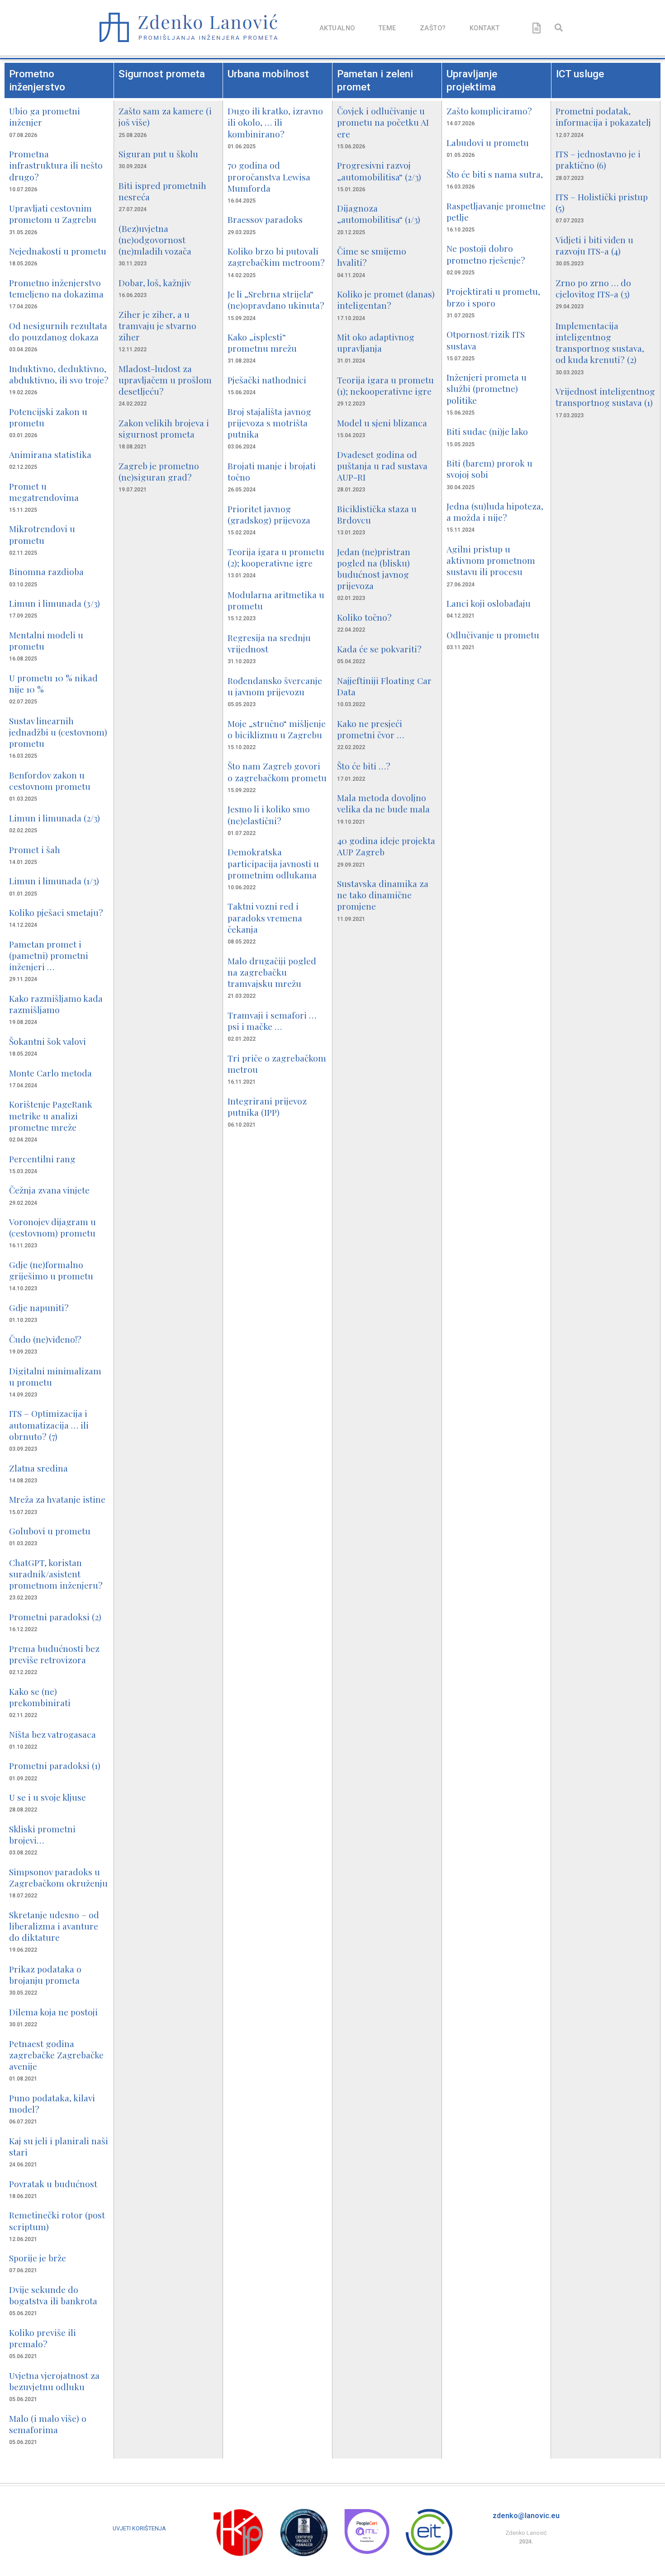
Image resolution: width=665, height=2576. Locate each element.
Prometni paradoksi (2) (55, 1617)
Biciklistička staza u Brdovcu (377, 514)
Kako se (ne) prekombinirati (40, 1697)
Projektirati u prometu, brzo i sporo (493, 297)
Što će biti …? (364, 766)
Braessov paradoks (265, 219)
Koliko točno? (364, 617)
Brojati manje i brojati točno (272, 471)
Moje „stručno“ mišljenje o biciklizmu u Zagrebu (277, 729)
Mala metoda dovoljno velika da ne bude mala (383, 803)
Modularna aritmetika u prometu (276, 600)
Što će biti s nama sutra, (495, 174)
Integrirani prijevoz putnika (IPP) (267, 1106)
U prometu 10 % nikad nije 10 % (53, 683)
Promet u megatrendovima (44, 492)
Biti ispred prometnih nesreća (162, 191)
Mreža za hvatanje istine (57, 1499)
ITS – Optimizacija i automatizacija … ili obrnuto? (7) (49, 1425)
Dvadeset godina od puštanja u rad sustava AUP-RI (382, 466)
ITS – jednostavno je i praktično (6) (598, 159)
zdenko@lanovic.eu (526, 2516)
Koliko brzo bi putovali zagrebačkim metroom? (276, 257)
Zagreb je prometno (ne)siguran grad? (159, 471)
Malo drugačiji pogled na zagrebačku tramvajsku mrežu (272, 972)
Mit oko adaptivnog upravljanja (376, 342)
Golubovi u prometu (50, 1531)
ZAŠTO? (433, 28)
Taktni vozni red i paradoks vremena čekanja (265, 917)
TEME (387, 28)
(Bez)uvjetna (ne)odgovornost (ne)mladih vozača (155, 240)
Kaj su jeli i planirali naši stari (59, 2146)
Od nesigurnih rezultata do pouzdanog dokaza (58, 331)
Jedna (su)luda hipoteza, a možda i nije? (495, 512)
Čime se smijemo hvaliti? (372, 257)
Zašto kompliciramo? (489, 111)
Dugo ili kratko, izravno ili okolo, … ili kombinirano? (275, 122)
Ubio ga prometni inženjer (45, 116)
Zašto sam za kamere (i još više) (165, 116)
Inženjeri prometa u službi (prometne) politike (487, 388)
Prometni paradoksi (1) (55, 1765)
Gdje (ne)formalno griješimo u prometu (51, 1270)
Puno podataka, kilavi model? (52, 2103)
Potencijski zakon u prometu (48, 417)
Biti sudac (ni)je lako (487, 431)
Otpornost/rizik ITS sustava (486, 340)
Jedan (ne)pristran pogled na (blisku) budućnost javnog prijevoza (374, 569)
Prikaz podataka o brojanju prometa (45, 1974)
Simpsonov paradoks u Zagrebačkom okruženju (58, 1877)
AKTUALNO (337, 28)
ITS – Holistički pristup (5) (602, 202)
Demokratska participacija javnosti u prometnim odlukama (273, 863)
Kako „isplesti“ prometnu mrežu (262, 342)
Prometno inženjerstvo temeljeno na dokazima (56, 288)
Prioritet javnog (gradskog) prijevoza (269, 514)
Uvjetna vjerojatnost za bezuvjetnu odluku (54, 2381)
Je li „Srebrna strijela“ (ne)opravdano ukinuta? (276, 300)
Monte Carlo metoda (50, 1073)
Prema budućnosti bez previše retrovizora (54, 1654)
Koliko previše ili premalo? (43, 2338)
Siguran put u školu (158, 154)
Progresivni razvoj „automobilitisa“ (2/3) (379, 171)
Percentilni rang (42, 1159)
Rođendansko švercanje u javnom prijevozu (275, 686)
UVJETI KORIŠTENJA (139, 2528)
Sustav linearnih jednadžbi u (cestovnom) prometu (58, 732)
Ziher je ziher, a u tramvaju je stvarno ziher (157, 326)
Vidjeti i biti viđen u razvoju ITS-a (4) (594, 245)
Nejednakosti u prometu (58, 251)
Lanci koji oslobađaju (489, 603)
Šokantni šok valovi (47, 1041)
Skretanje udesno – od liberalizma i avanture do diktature (54, 1926)
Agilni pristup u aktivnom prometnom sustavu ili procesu (491, 560)
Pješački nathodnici (267, 380)
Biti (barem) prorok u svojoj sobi (489, 469)
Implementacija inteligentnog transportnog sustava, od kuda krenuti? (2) (600, 343)
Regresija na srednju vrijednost (269, 643)
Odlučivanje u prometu (493, 635)
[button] (558, 27)
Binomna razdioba (46, 571)
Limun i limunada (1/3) (54, 881)
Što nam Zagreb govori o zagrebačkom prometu (277, 771)
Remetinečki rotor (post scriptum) (57, 2220)
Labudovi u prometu (488, 142)
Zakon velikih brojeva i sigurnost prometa (164, 428)
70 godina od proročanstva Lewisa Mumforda (269, 176)
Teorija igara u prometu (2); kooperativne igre (276, 557)
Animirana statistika (50, 454)
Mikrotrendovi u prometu (42, 534)
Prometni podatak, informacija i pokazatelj (603, 116)
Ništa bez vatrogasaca (52, 1734)
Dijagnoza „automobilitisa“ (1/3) (379, 214)
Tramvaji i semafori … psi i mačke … (272, 1021)
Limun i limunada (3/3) (55, 603)
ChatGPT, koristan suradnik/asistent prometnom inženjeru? (56, 1574)
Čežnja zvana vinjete (49, 1190)
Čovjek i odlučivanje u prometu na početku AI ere (383, 122)
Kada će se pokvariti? (379, 649)
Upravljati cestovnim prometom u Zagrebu (53, 214)
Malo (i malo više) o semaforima (48, 2424)
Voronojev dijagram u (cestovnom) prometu (52, 1227)
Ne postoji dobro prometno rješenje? (486, 254)
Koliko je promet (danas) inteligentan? (386, 300)
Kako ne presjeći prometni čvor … (370, 729)
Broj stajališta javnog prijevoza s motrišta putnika (269, 423)
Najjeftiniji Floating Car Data (384, 686)
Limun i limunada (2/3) (55, 818)
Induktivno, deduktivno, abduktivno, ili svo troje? (59, 374)
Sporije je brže (38, 2258)
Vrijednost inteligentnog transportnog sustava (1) (605, 397)
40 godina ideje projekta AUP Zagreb (386, 846)
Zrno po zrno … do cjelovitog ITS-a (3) (593, 288)
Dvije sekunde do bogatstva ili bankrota (53, 2295)
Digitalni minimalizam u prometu (55, 1376)
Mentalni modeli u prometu (46, 640)
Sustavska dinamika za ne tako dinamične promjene (383, 895)
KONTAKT (485, 28)
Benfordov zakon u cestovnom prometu (50, 781)
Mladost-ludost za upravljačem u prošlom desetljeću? (165, 380)
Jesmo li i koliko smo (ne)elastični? (269, 814)
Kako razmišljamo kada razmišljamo (56, 1004)
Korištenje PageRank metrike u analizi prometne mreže (51, 1115)
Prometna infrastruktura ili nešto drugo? (56, 165)
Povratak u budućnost (53, 2184)
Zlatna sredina (38, 1468)
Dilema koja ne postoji (53, 2012)
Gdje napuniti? (39, 1307)
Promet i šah (35, 849)
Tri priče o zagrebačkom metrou (277, 1064)
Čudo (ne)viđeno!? (45, 1339)
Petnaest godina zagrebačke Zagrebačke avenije (56, 2055)
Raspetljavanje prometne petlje (496, 211)
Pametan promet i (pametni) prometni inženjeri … (49, 955)
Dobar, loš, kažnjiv (155, 283)
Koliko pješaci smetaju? (56, 912)
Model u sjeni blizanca (382, 423)
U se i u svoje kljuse (47, 1797)
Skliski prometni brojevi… (42, 1834)
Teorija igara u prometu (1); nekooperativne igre (385, 385)
